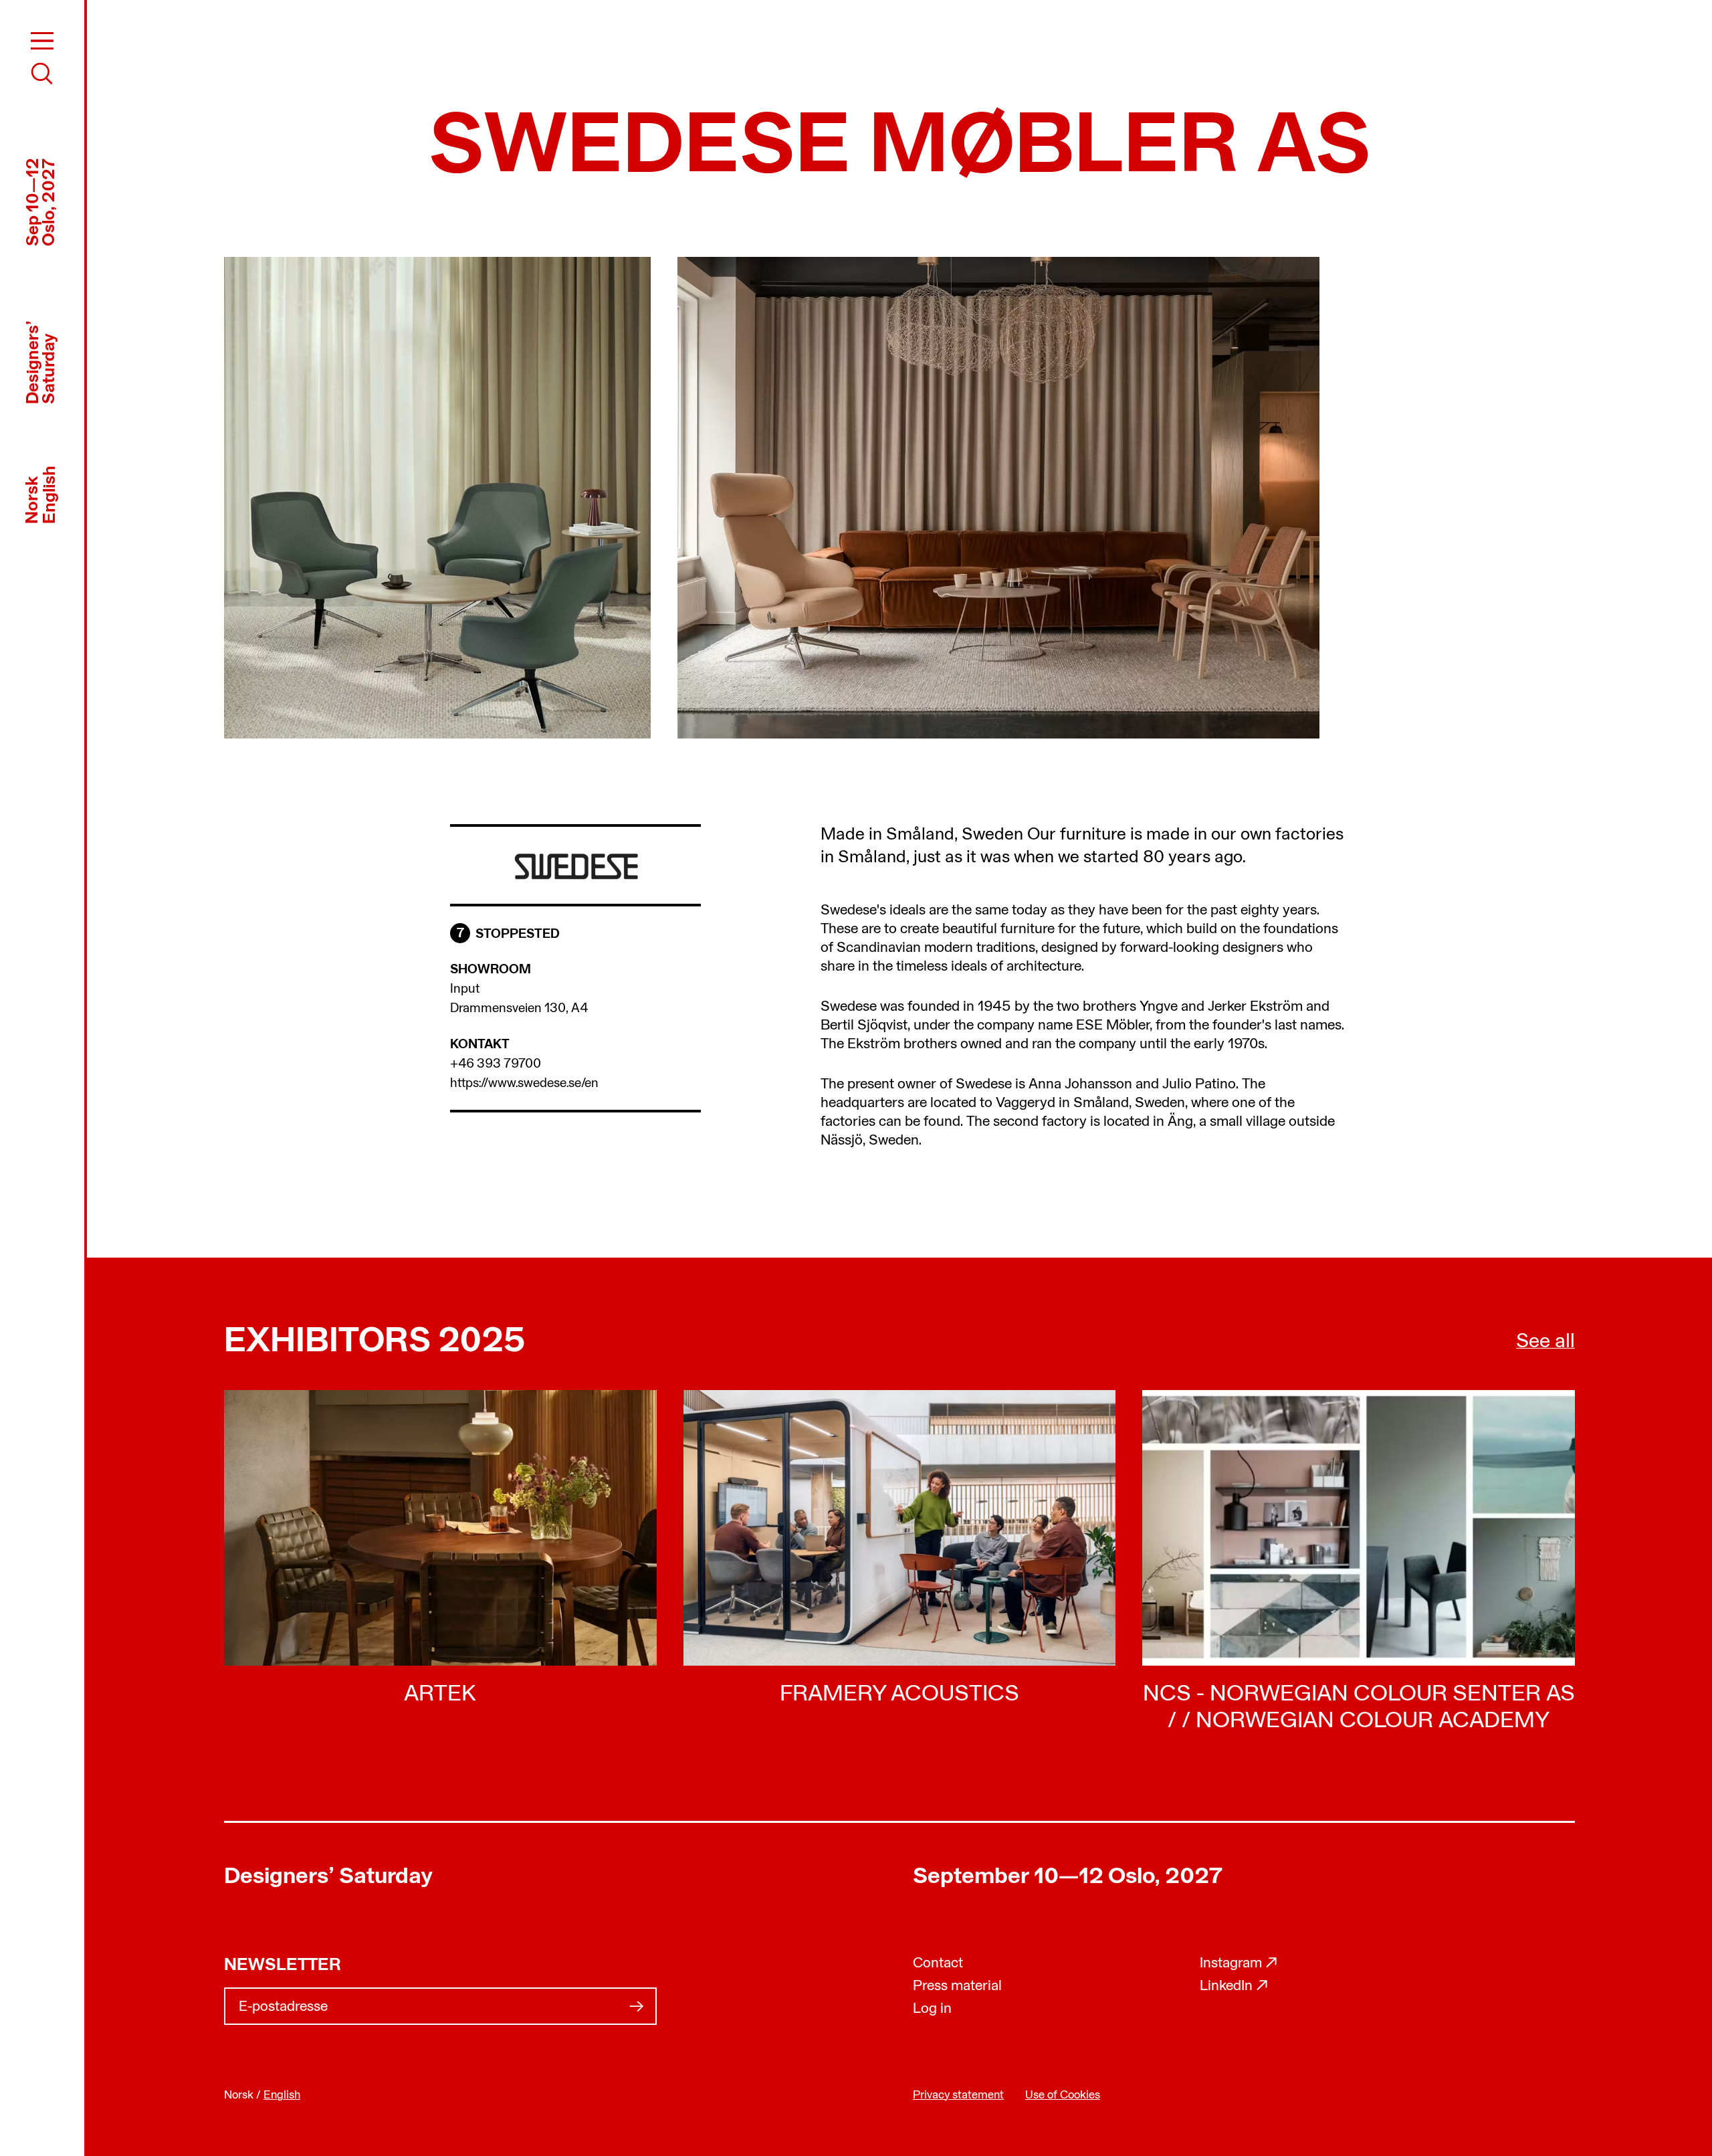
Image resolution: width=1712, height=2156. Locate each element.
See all (1545, 1342)
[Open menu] (42, 41)
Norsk (33, 499)
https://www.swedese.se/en (524, 1084)
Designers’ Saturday (328, 1877)
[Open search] (42, 74)
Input (465, 989)
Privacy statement (958, 2095)
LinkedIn (1234, 1986)
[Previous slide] (555, 498)
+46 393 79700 (496, 1064)
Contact (938, 1964)
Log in (932, 2009)
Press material (957, 1986)
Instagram (1239, 1964)
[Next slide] (1244, 498)
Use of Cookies (1063, 2095)
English (50, 494)
